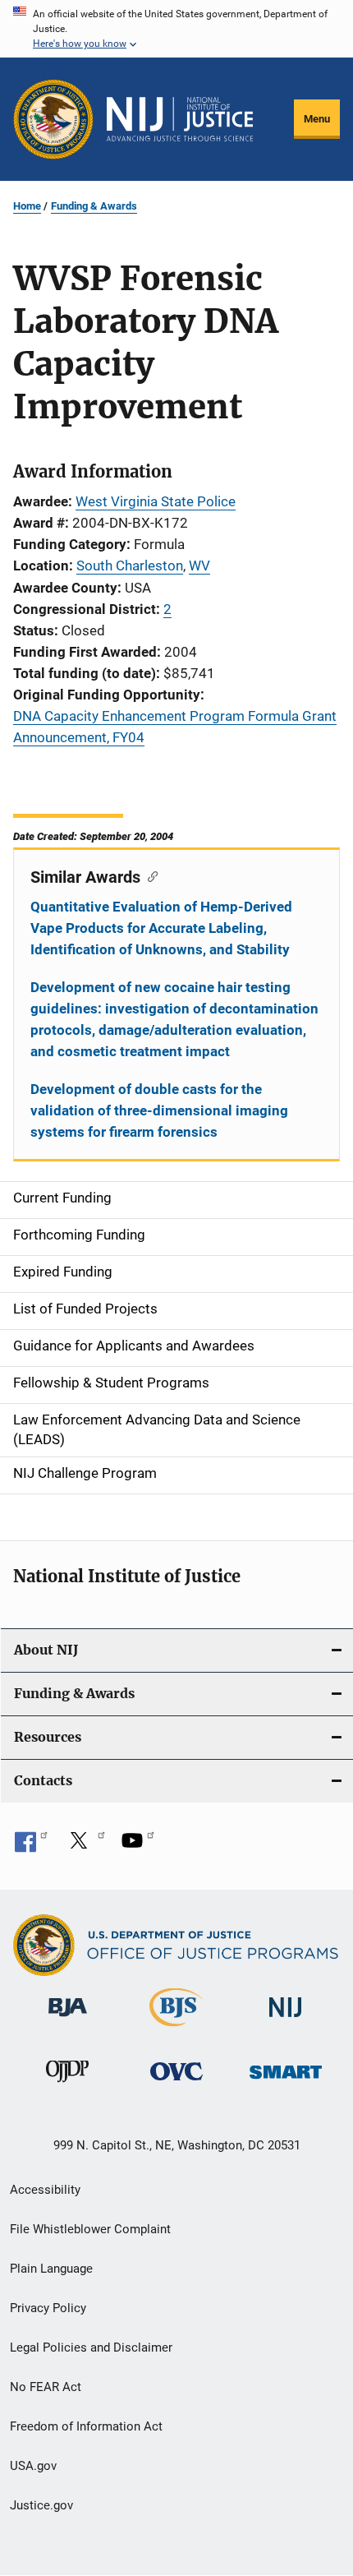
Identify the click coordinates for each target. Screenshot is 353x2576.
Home (27, 206)
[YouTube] (138, 1846)
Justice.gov (41, 2505)
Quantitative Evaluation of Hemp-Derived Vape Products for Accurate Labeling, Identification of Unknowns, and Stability (161, 928)
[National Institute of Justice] (286, 2020)
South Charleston (130, 566)
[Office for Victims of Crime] (176, 2083)
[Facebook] (31, 1846)
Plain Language (51, 2269)
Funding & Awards (94, 206)
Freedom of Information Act (86, 2426)
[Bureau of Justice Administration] (68, 2020)
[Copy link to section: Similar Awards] (149, 875)
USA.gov (33, 2466)
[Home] (180, 119)
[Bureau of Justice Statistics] (176, 2029)
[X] (85, 1846)
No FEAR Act (46, 2387)
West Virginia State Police (156, 501)
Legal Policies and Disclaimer (91, 2347)
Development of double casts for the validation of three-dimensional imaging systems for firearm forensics (159, 1110)
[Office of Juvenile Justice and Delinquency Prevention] (67, 2085)
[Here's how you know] (176, 29)
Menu (317, 119)
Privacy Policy (48, 2308)
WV (199, 566)
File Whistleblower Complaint (90, 2229)
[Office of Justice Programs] (53, 119)
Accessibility (45, 2190)
